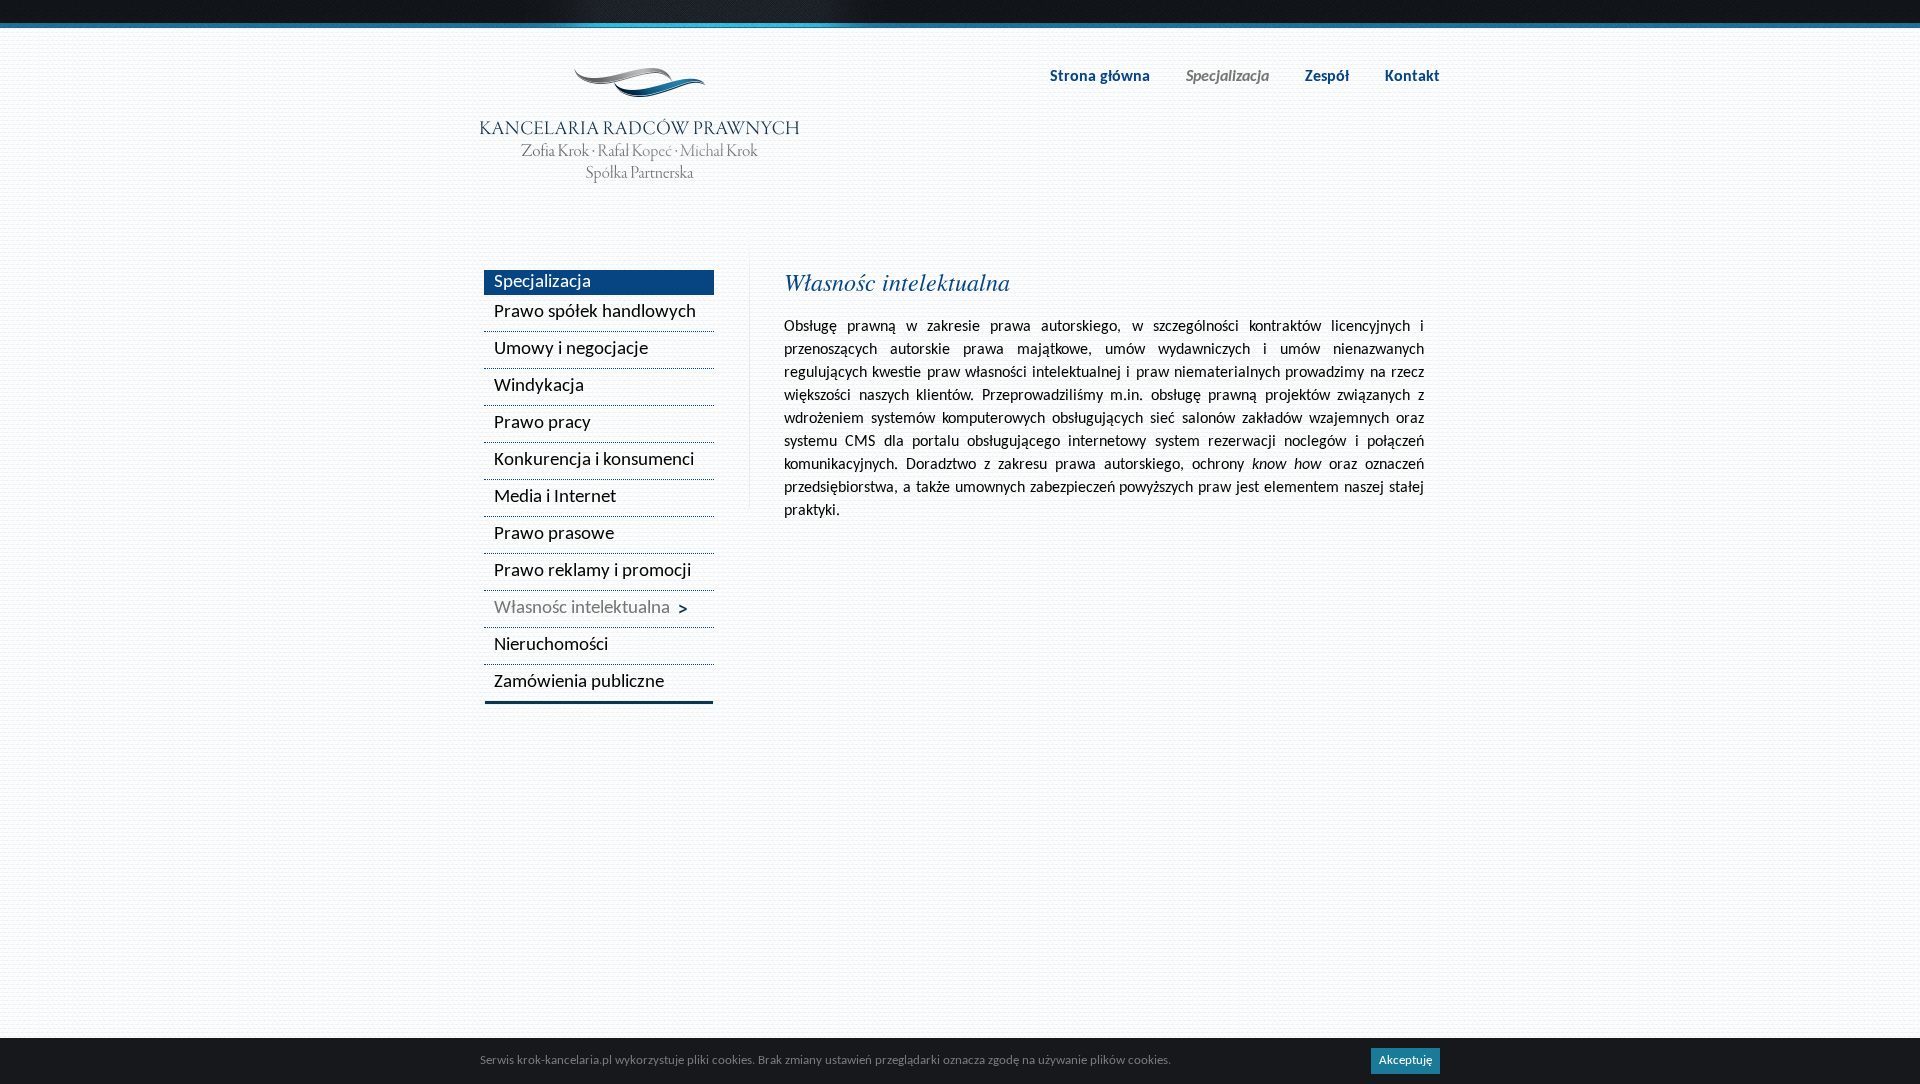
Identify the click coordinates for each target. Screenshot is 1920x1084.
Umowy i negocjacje (571, 349)
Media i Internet (555, 497)
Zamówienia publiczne (579, 682)
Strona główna (1100, 77)
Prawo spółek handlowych (595, 312)
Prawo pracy (542, 423)
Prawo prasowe (554, 534)
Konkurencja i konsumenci (594, 460)
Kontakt (1412, 77)
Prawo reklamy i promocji (592, 571)
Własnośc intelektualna (582, 608)
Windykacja (539, 386)
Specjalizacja (1227, 77)
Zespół (1327, 77)
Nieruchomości (551, 645)
